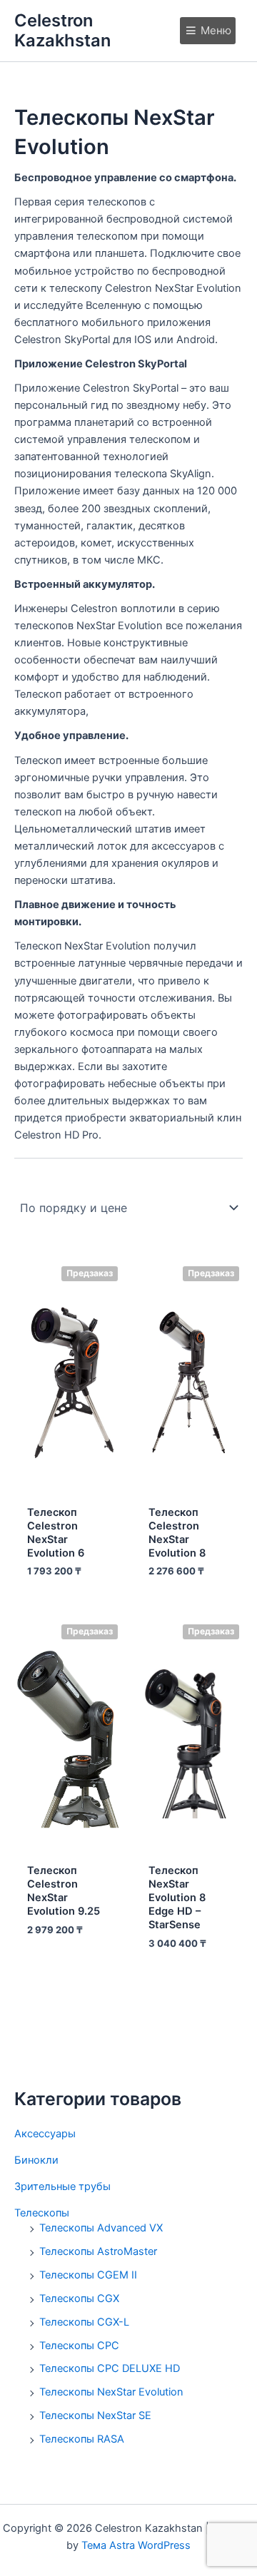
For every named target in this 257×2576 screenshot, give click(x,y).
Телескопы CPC (79, 2346)
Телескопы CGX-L (84, 2322)
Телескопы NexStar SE (95, 2415)
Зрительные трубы (62, 2186)
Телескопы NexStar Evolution (111, 2392)
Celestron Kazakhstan (62, 30)
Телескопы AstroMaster (98, 2251)
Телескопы (42, 2213)
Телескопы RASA (82, 2439)
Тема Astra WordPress (136, 2545)
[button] (216, 31)
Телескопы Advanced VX (101, 2228)
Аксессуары (45, 2134)
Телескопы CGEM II (88, 2275)
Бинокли (36, 2160)
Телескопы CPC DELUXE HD (110, 2368)
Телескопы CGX (79, 2298)
